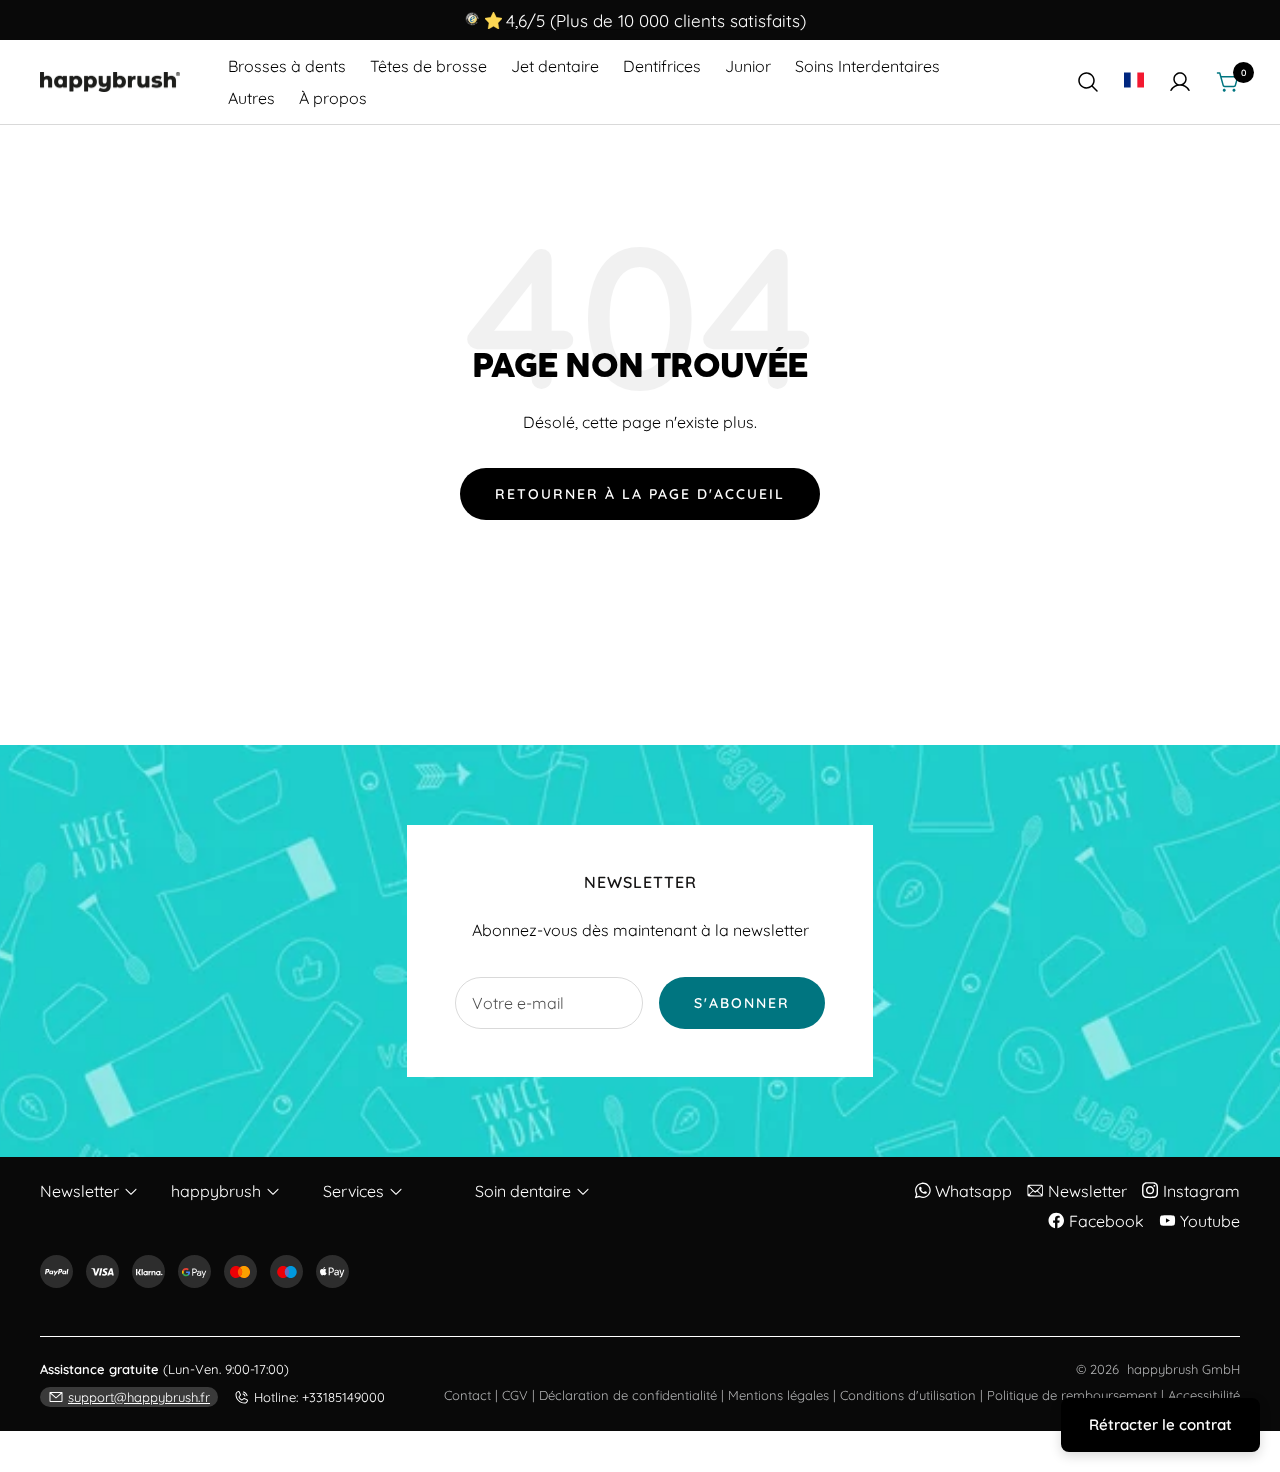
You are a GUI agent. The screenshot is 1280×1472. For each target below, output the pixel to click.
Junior (748, 66)
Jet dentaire (555, 66)
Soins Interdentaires (867, 66)
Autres (251, 98)
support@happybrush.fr (139, 1397)
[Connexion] (1180, 82)
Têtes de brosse (428, 66)
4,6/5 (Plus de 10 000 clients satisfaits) (656, 20)
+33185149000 (319, 1397)
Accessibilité (1204, 1395)
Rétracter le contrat (1160, 1424)
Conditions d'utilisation (908, 1395)
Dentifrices (662, 66)
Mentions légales (778, 1395)
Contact (467, 1395)
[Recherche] (1088, 82)
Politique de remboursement (1072, 1395)
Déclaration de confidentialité (628, 1395)
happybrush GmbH (1183, 1369)
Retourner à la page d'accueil (640, 494)
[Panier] (1228, 82)
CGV (515, 1395)
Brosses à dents (287, 66)
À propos (333, 98)
